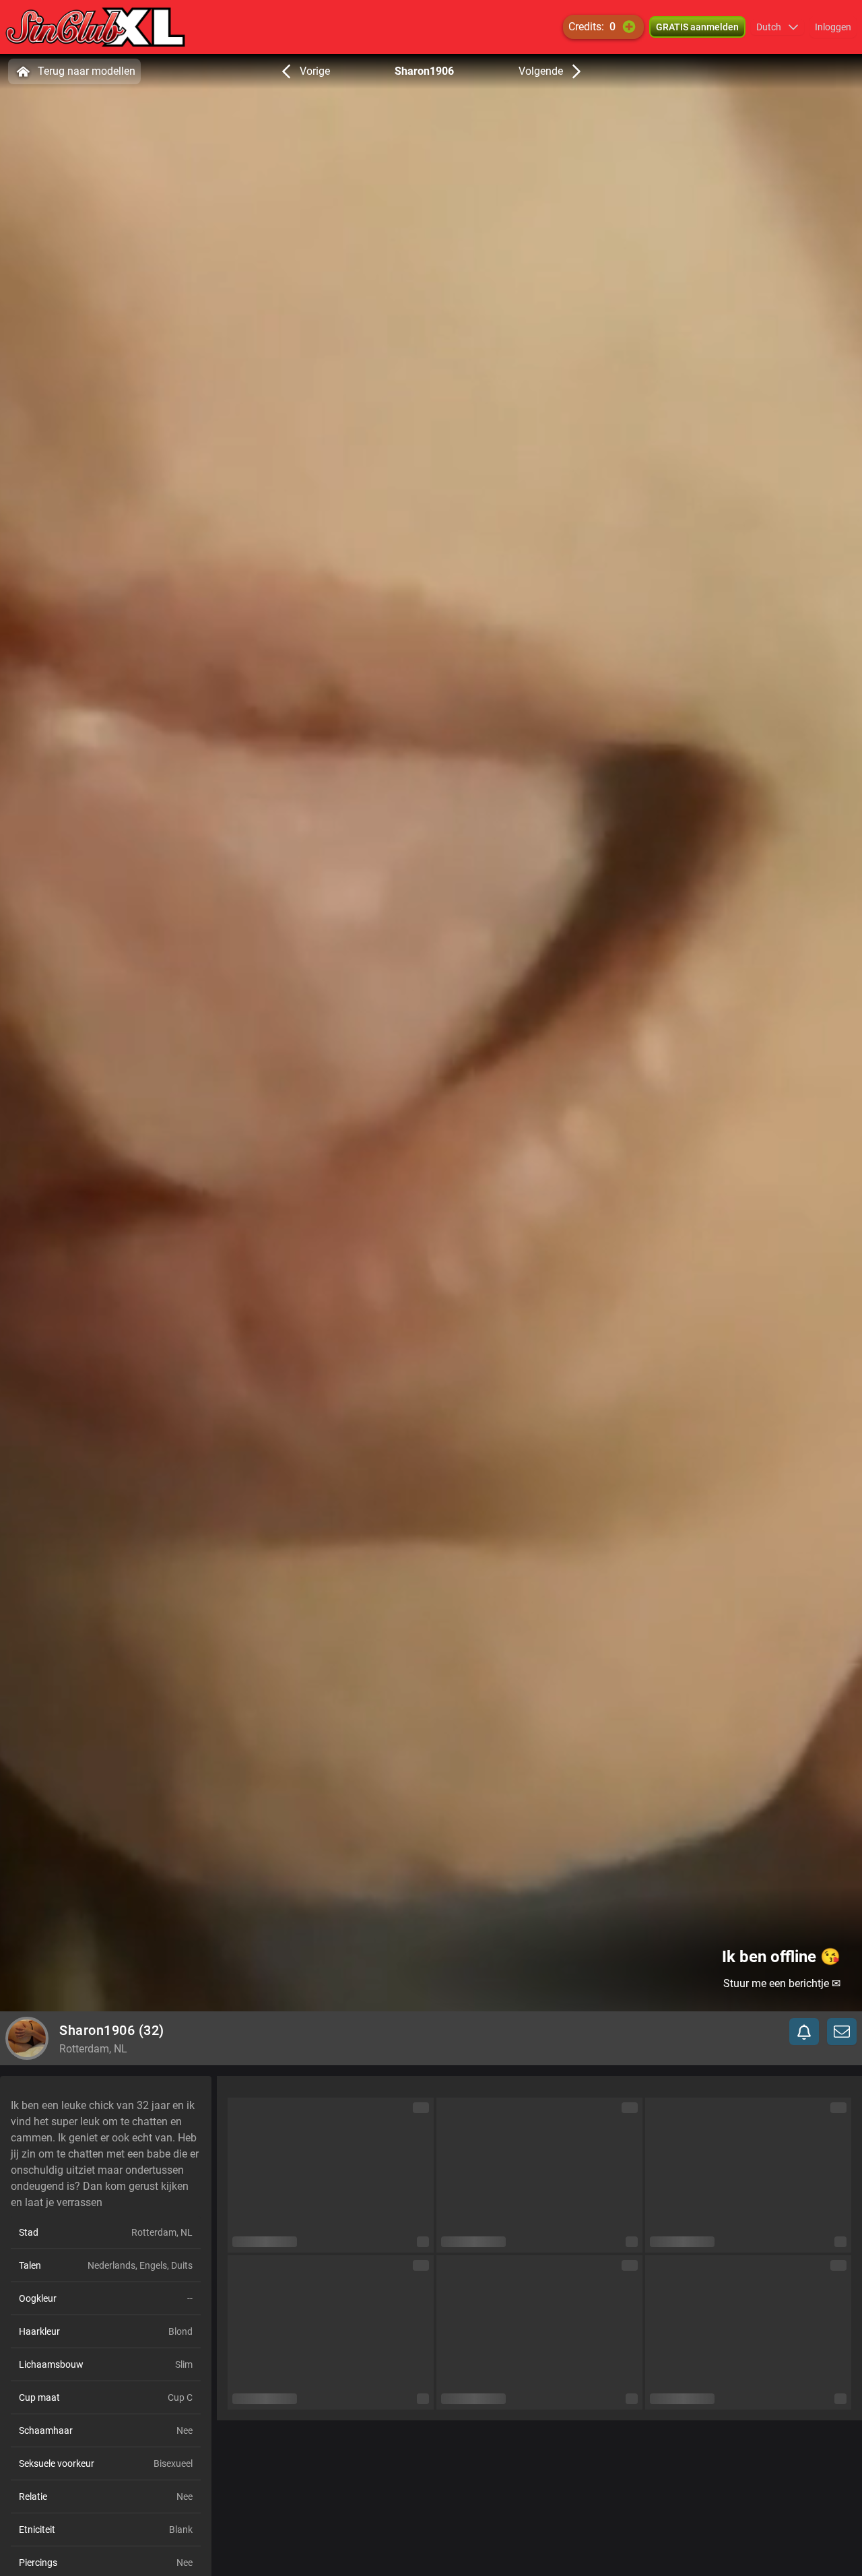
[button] (777, 27)
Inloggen (833, 27)
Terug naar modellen (87, 71)
